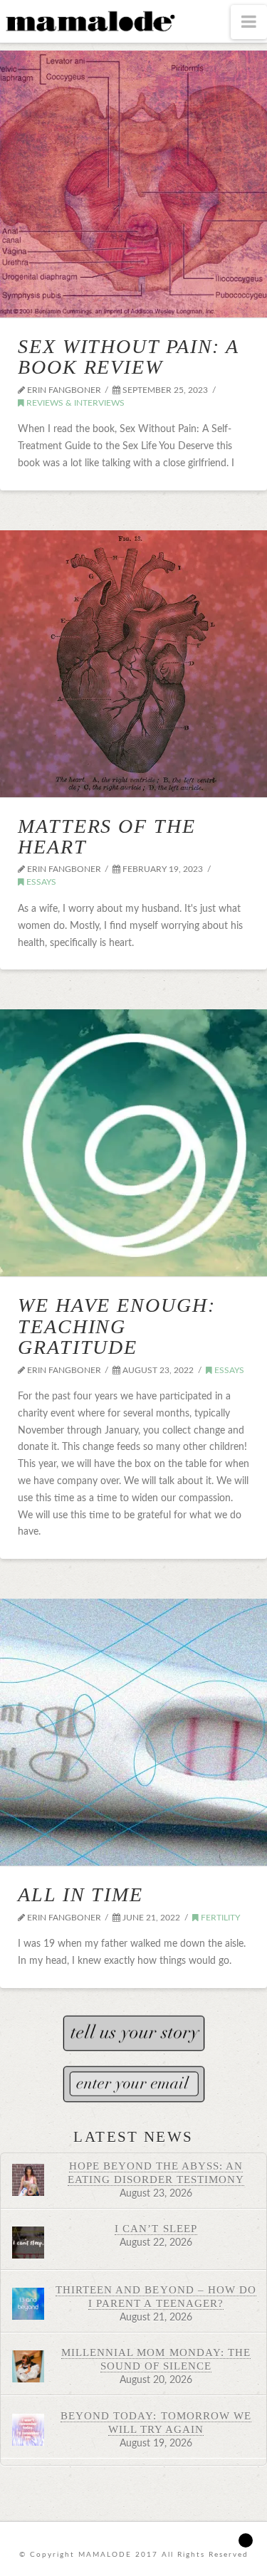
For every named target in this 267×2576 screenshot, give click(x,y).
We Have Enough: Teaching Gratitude (117, 1326)
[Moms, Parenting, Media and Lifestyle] (89, 20)
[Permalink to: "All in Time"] (133, 1732)
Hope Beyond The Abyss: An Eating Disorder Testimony (156, 2172)
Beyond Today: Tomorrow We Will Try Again (156, 2422)
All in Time (80, 1894)
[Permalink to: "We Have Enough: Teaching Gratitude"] (133, 1143)
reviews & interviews (74, 403)
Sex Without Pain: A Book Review (128, 357)
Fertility (219, 1918)
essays (40, 882)
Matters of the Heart (107, 836)
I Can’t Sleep (156, 2228)
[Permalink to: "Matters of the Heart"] (133, 664)
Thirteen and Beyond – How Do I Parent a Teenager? (156, 2296)
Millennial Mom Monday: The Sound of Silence (156, 2359)
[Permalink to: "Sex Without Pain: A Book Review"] (133, 184)
